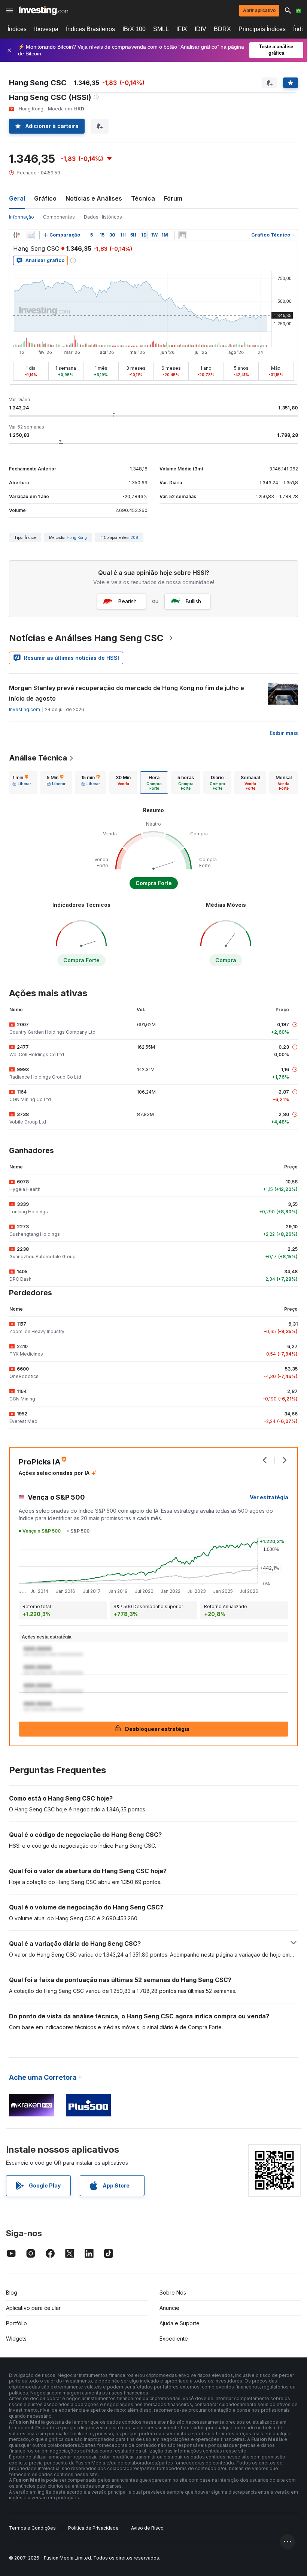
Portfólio (16, 2323)
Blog (12, 2293)
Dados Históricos (103, 217)
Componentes (59, 217)
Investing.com (25, 709)
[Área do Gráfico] (31, 235)
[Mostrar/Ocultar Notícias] (182, 235)
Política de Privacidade (93, 2528)
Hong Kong (77, 537)
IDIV (200, 29)
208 (134, 537)
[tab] (22, 783)
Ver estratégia (269, 1497)
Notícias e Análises (94, 198)
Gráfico (45, 198)
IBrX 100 (134, 29)
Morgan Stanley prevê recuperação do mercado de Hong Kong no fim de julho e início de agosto (127, 693)
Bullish (193, 601)
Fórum (173, 198)
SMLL (161, 29)
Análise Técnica (38, 758)
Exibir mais (284, 733)
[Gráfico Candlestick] (16, 235)
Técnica (143, 198)
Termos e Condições (32, 2528)
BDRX (222, 29)
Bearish (127, 601)
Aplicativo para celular (33, 2308)
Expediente (174, 2339)
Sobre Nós (173, 2293)
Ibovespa (46, 29)
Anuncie (169, 2308)
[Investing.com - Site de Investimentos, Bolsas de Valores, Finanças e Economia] (44, 10)
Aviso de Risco (147, 2528)
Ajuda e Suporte (180, 2323)
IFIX (182, 29)
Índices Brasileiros (90, 29)
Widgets (16, 2339)
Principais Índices (262, 29)
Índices (17, 29)
